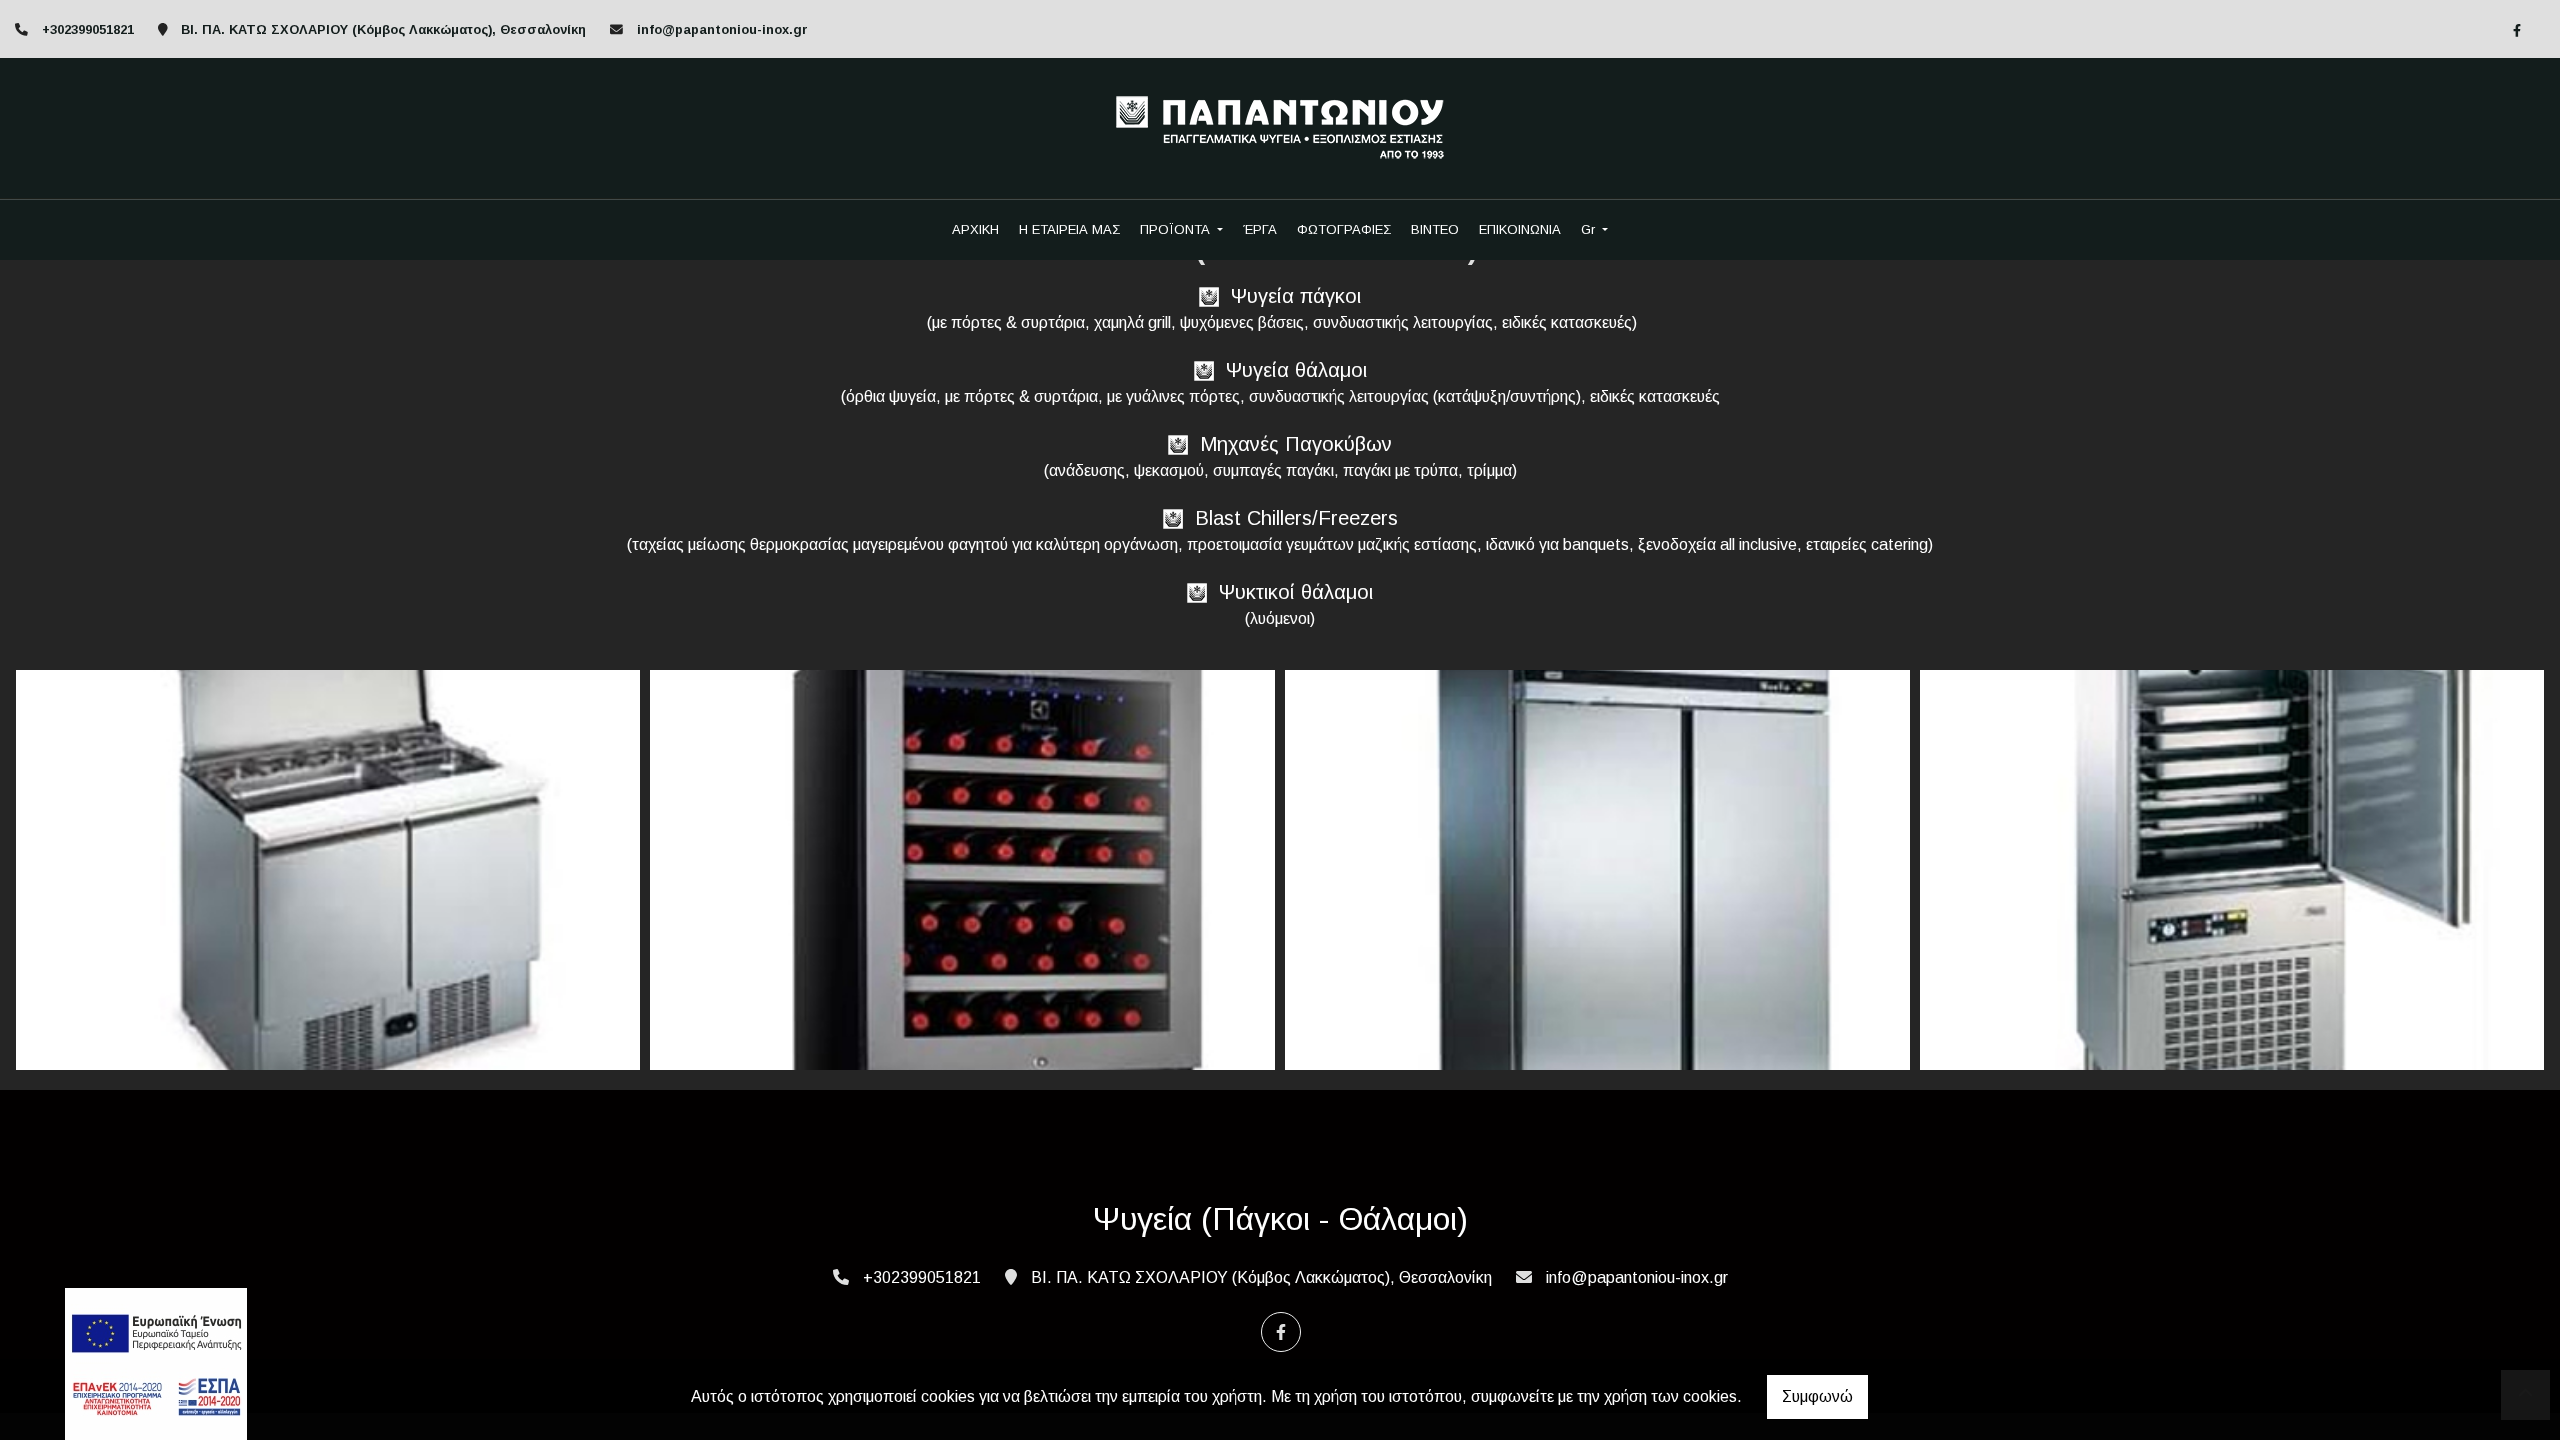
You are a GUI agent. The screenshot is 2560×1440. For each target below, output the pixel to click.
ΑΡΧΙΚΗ (975, 229)
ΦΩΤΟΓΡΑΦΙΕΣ (1344, 229)
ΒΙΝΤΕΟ (1435, 229)
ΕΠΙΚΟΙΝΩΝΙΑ (1520, 229)
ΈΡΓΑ (1260, 229)
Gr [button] (1590, 229)
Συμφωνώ (1817, 1396)
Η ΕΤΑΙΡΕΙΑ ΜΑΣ (1069, 229)
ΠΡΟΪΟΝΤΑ (1177, 229)
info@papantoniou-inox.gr (722, 29)
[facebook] (2517, 30)
